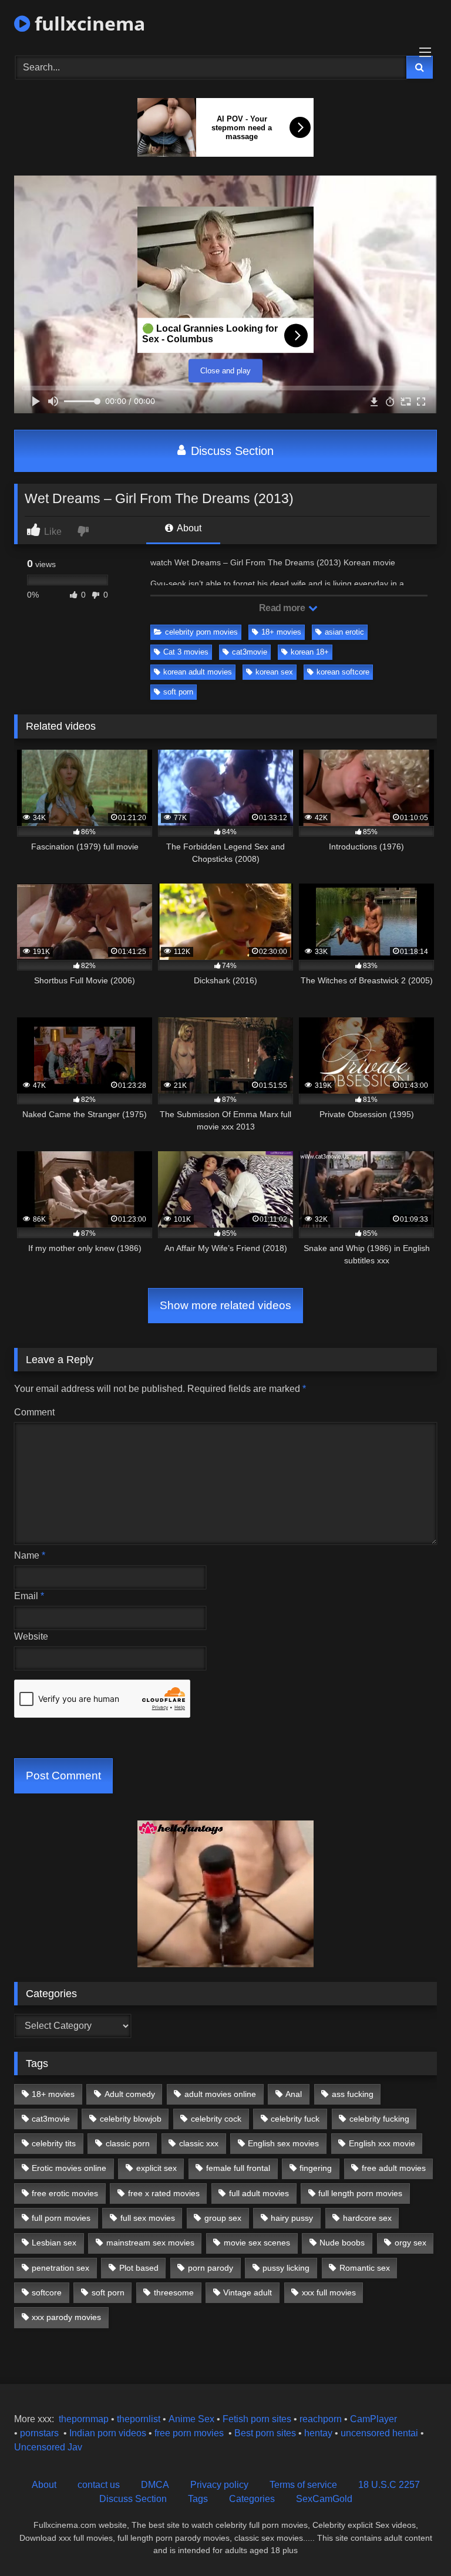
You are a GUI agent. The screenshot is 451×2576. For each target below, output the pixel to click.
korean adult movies (198, 672)
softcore (47, 2292)
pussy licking (286, 2268)
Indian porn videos (108, 2433)
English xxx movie (382, 2143)
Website (31, 1636)
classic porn (128, 2143)
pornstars (39, 2433)
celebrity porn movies (201, 632)
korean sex (274, 672)
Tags (198, 2499)
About (188, 528)
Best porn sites (265, 2433)
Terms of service (303, 2485)
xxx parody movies (66, 2317)
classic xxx (199, 2143)
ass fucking (353, 2094)
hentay (318, 2433)
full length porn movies (360, 2193)
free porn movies (189, 2433)
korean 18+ (310, 652)
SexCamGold (324, 2499)
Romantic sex (365, 2268)
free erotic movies (65, 2193)
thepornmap (83, 2419)
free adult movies (394, 2168)
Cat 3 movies (186, 652)
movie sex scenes (257, 2243)
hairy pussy (292, 2218)
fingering (316, 2168)
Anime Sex (191, 2419)
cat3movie (250, 652)
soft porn (178, 692)
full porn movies (61, 2218)
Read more (283, 608)
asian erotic (344, 632)
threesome (174, 2292)
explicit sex (156, 2168)
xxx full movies (329, 2292)
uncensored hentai (379, 2433)
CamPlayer (373, 2419)
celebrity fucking (379, 2119)
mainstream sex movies (150, 2243)
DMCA (155, 2485)
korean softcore (343, 672)
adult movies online (220, 2094)
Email (29, 1596)
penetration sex (60, 2268)
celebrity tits (54, 2143)
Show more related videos (225, 1305)
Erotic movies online (69, 2168)
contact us (99, 2485)
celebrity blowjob (131, 2119)
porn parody (211, 2268)
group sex (223, 2218)
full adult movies (259, 2193)
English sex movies (283, 2143)
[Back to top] (415, 2541)
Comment (34, 1412)
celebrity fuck (295, 2119)
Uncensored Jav (48, 2447)
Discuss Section (230, 451)
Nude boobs (342, 2243)
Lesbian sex (54, 2243)
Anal (294, 2094)
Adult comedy (130, 2094)
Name (30, 1555)
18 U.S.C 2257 (389, 2485)
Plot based (139, 2268)
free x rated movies (164, 2193)
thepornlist (140, 2419)
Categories (252, 2499)
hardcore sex (367, 2218)
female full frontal (238, 2168)
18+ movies (281, 632)
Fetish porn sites (258, 2419)
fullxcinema (87, 23)
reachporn (322, 2419)
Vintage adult (248, 2292)
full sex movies (148, 2218)
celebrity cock (216, 2119)
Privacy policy (219, 2485)
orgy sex (410, 2243)
